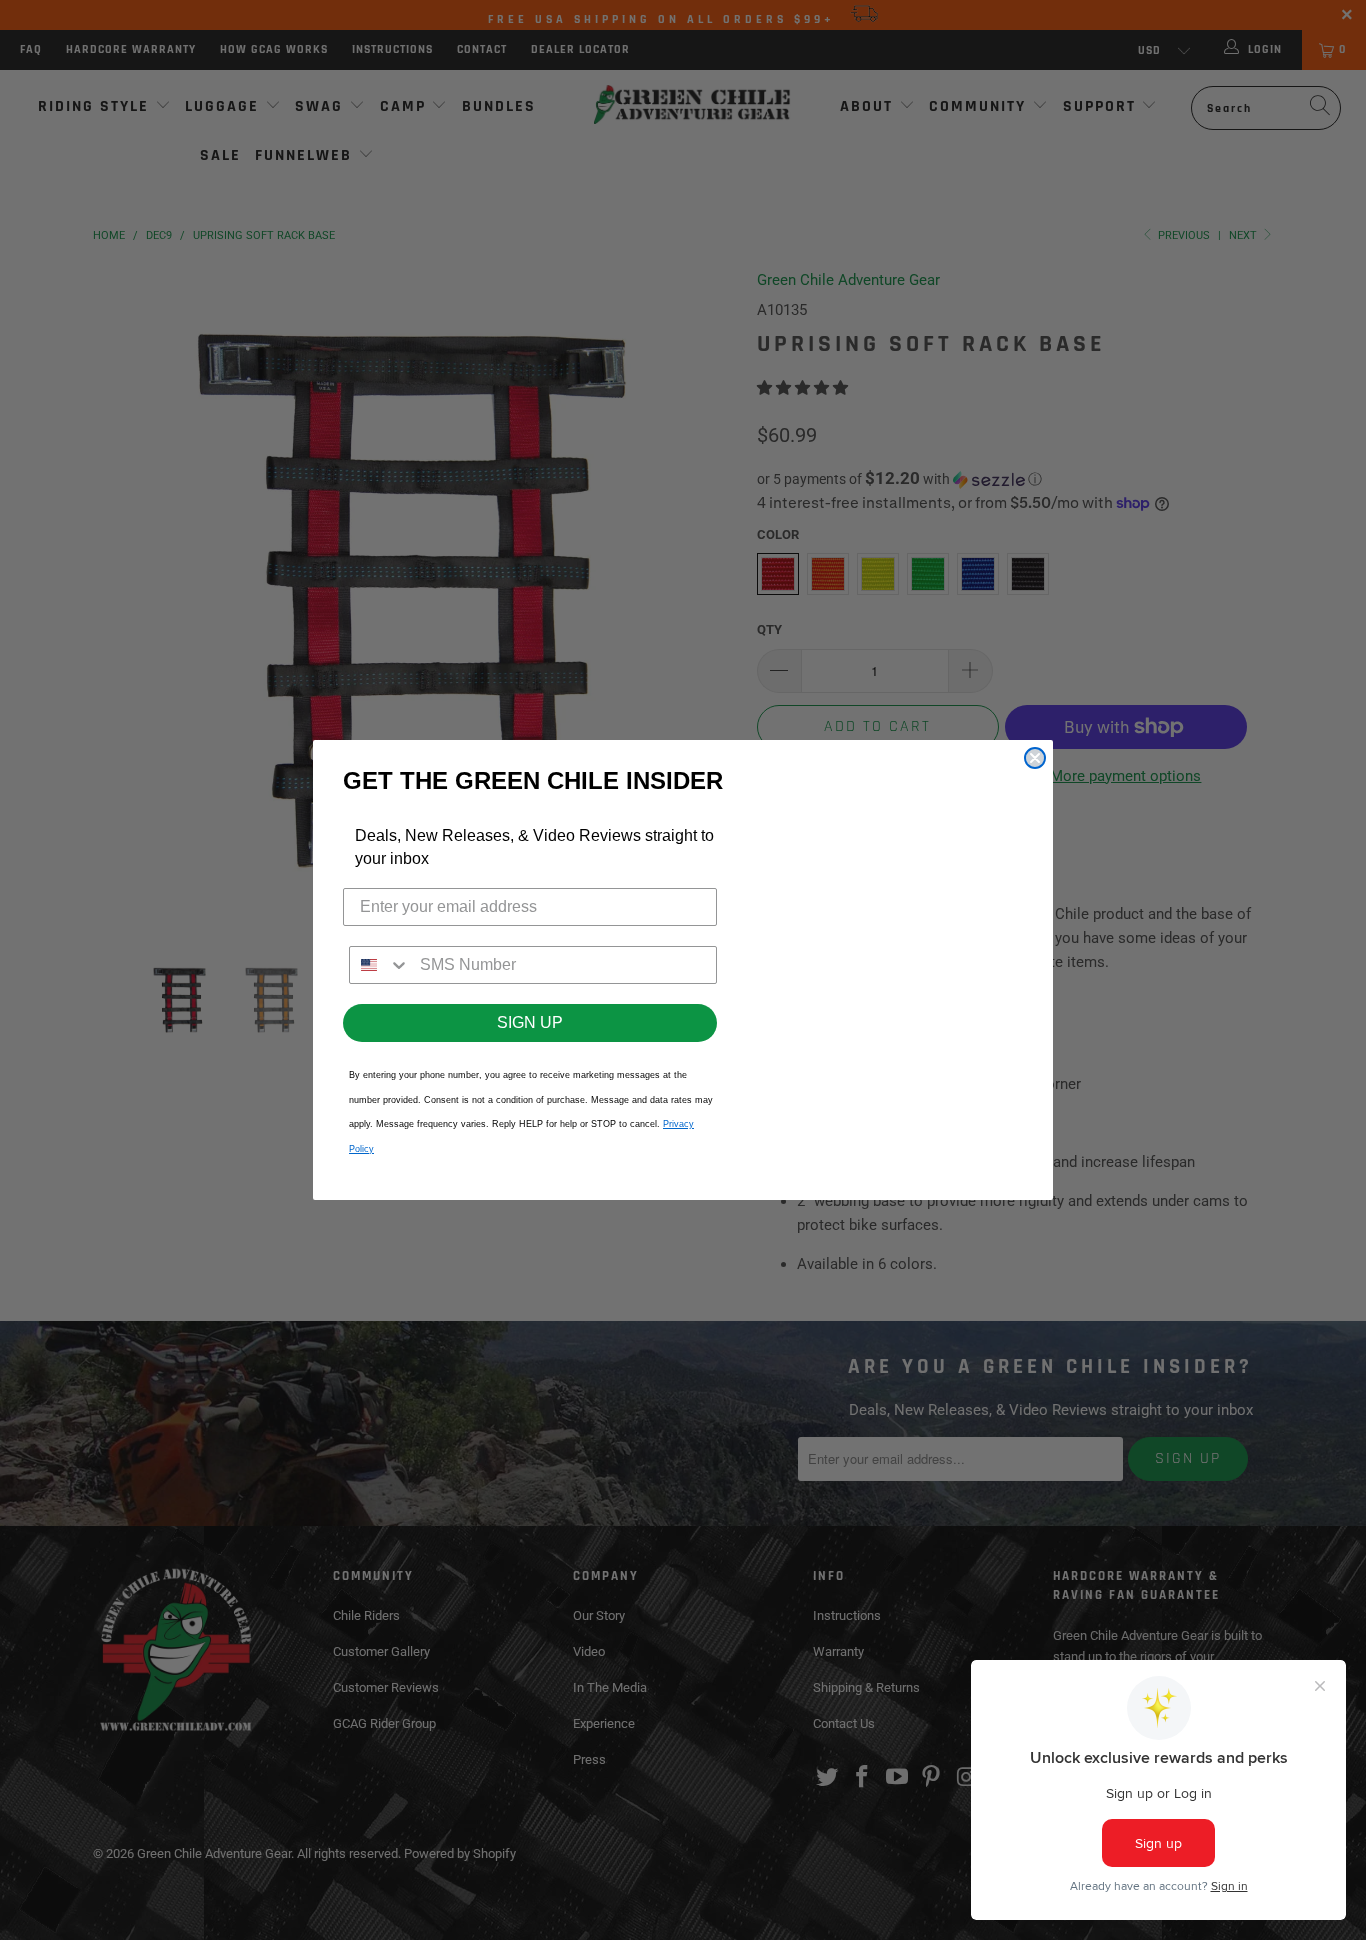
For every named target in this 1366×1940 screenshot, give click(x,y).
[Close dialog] (1035, 758)
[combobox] (380, 965)
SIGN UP (530, 1022)
